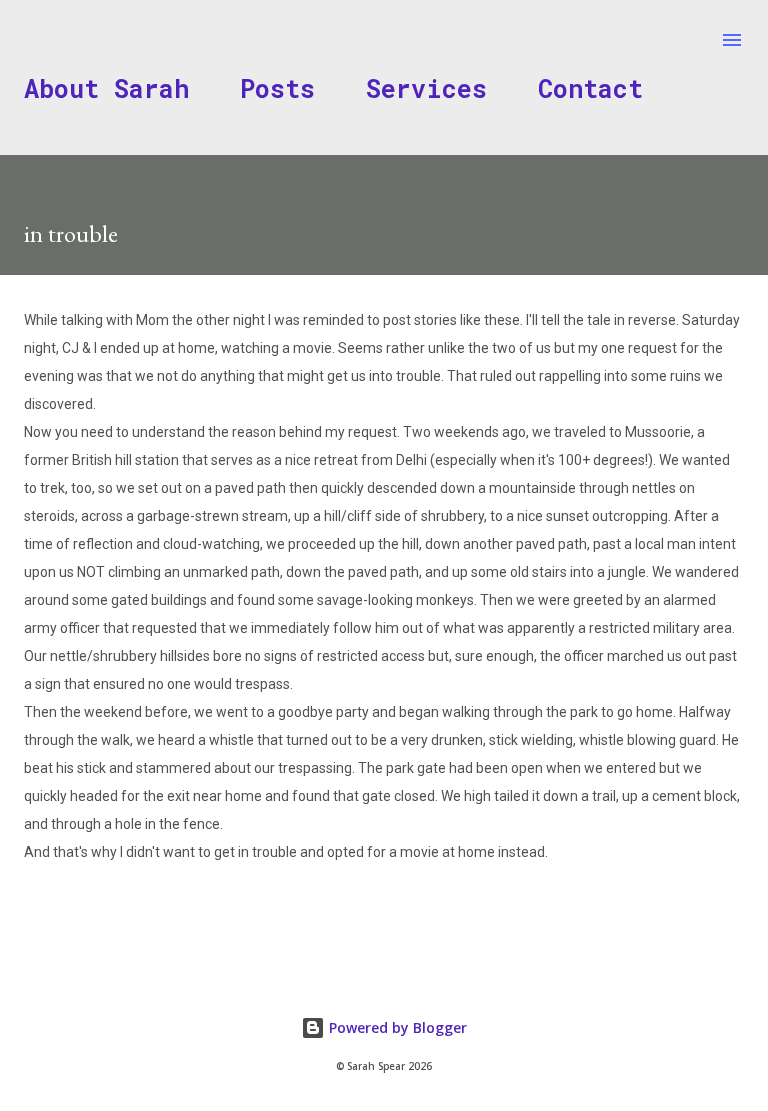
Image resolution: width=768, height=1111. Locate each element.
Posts (277, 88)
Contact (590, 88)
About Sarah (106, 88)
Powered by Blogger (396, 1027)
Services (426, 88)
